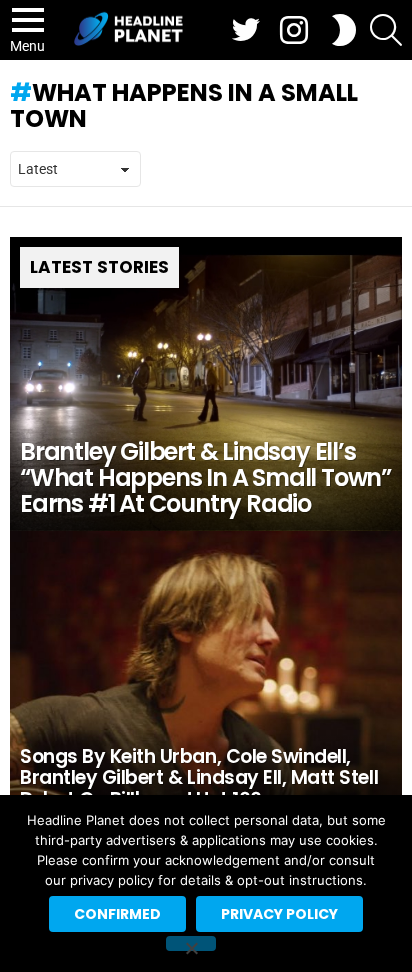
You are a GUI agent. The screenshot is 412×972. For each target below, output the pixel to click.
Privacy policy (279, 914)
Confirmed (117, 914)
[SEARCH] (386, 30)
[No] (191, 943)
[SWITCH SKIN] (344, 30)
